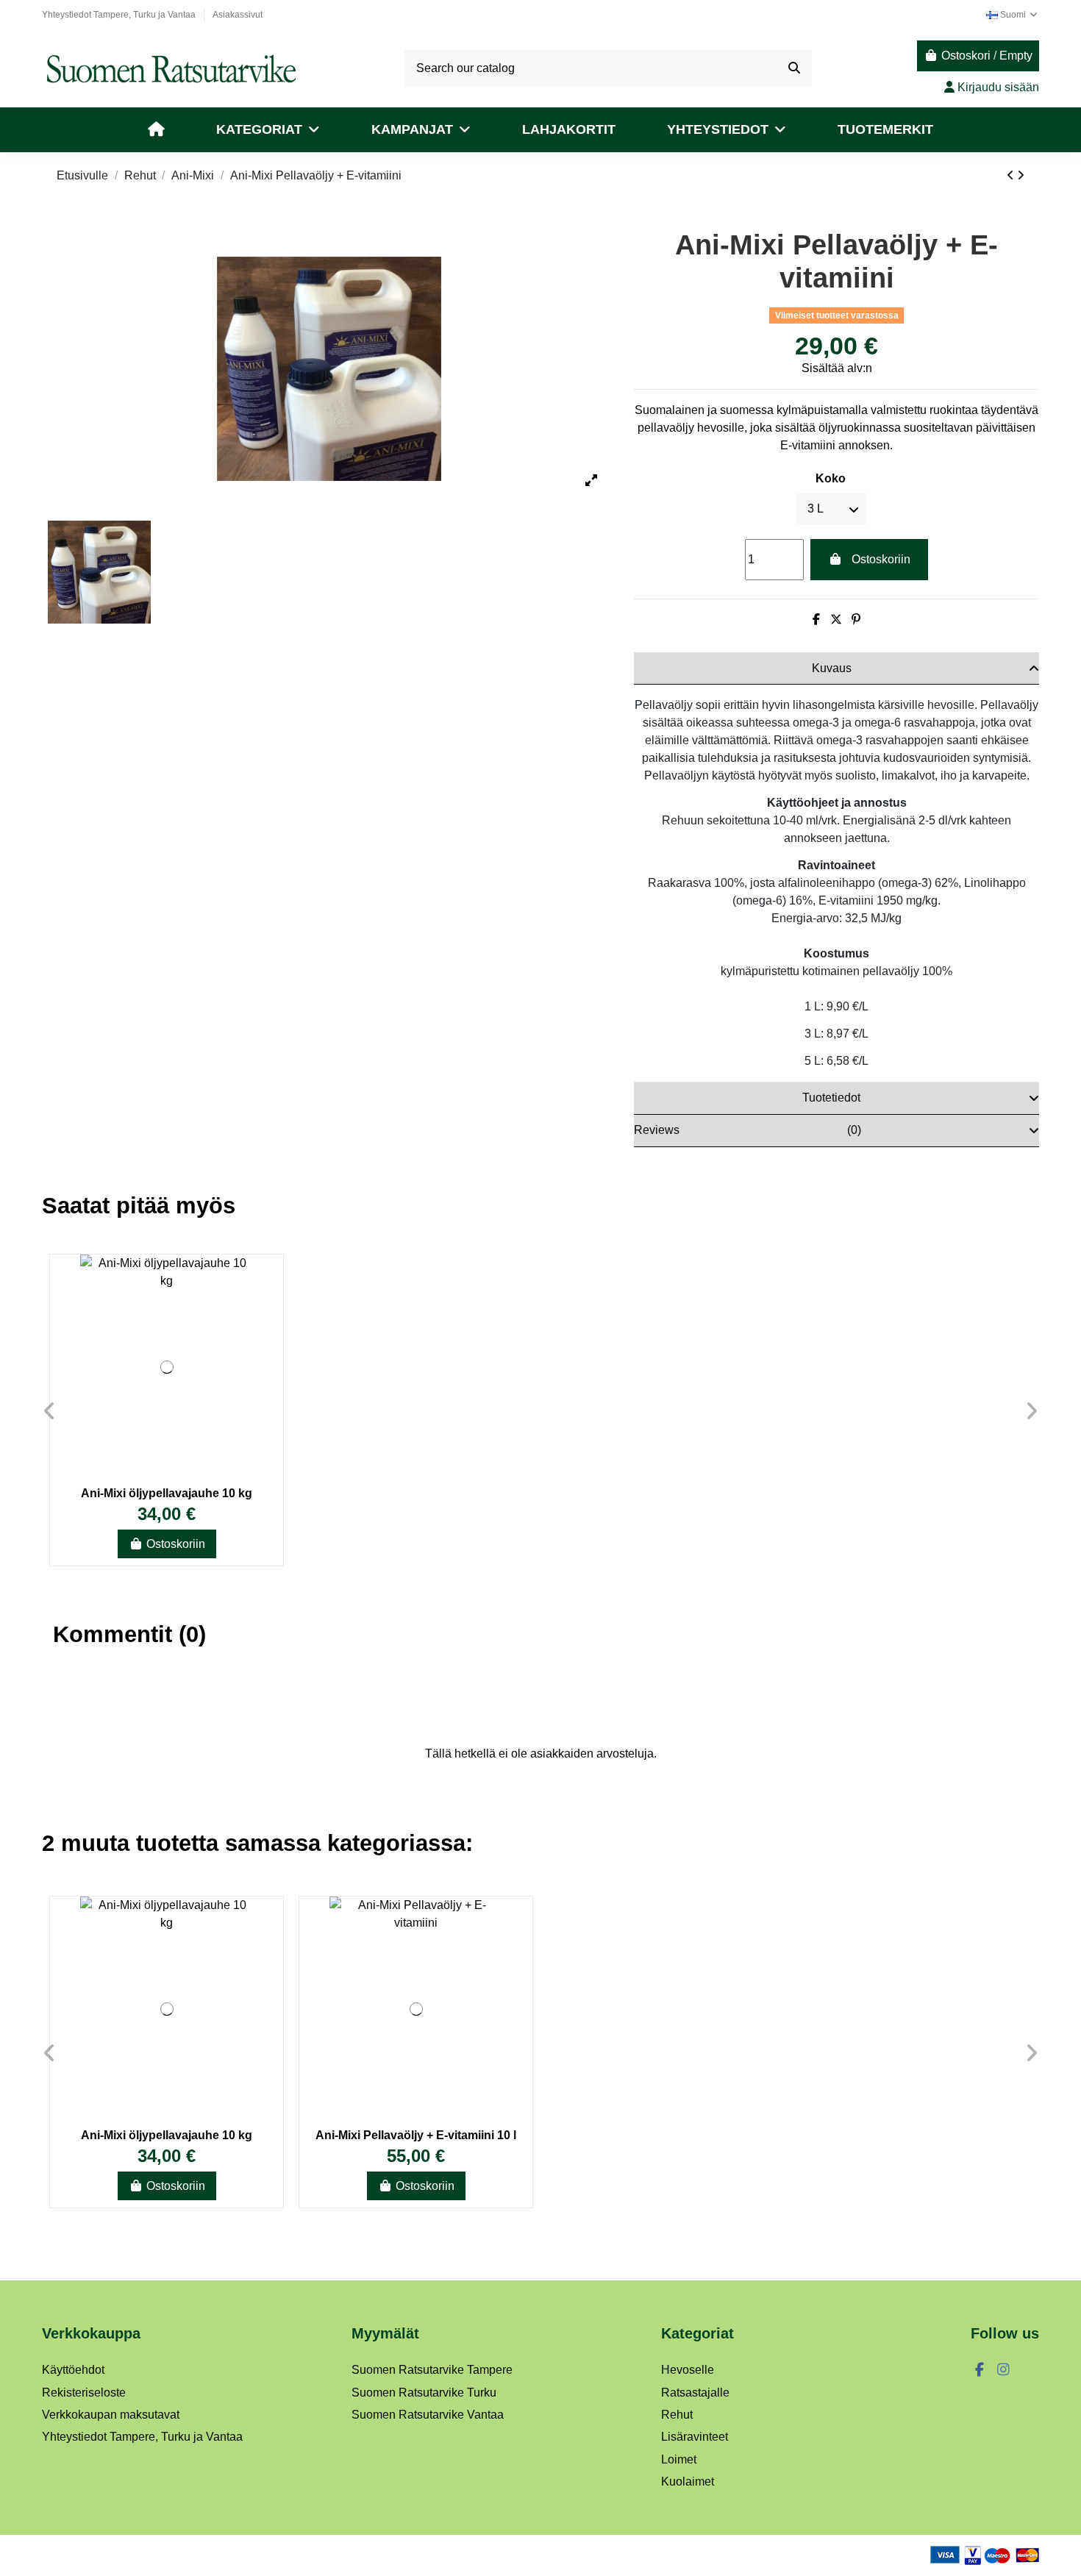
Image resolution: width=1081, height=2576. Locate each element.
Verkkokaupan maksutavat (111, 2415)
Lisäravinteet (695, 2437)
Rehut (677, 2415)
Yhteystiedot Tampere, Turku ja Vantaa (120, 15)
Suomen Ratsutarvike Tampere (432, 2370)
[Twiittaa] (836, 620)
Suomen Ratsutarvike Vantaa (428, 2415)
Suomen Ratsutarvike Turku (424, 2393)
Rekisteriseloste (84, 2393)
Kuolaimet (688, 2482)
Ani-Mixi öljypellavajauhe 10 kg (167, 1493)
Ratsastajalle (695, 2393)
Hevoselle (688, 2370)
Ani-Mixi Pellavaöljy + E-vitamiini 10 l (416, 2135)
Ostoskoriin (881, 559)
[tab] (836, 668)
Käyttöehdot (73, 2370)
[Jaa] (816, 620)
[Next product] (1021, 175)
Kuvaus (832, 668)
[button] (268, 130)
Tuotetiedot (831, 1098)
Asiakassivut (238, 15)
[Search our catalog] (794, 68)
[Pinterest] (856, 620)
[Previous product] (1012, 175)
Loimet (679, 2459)
